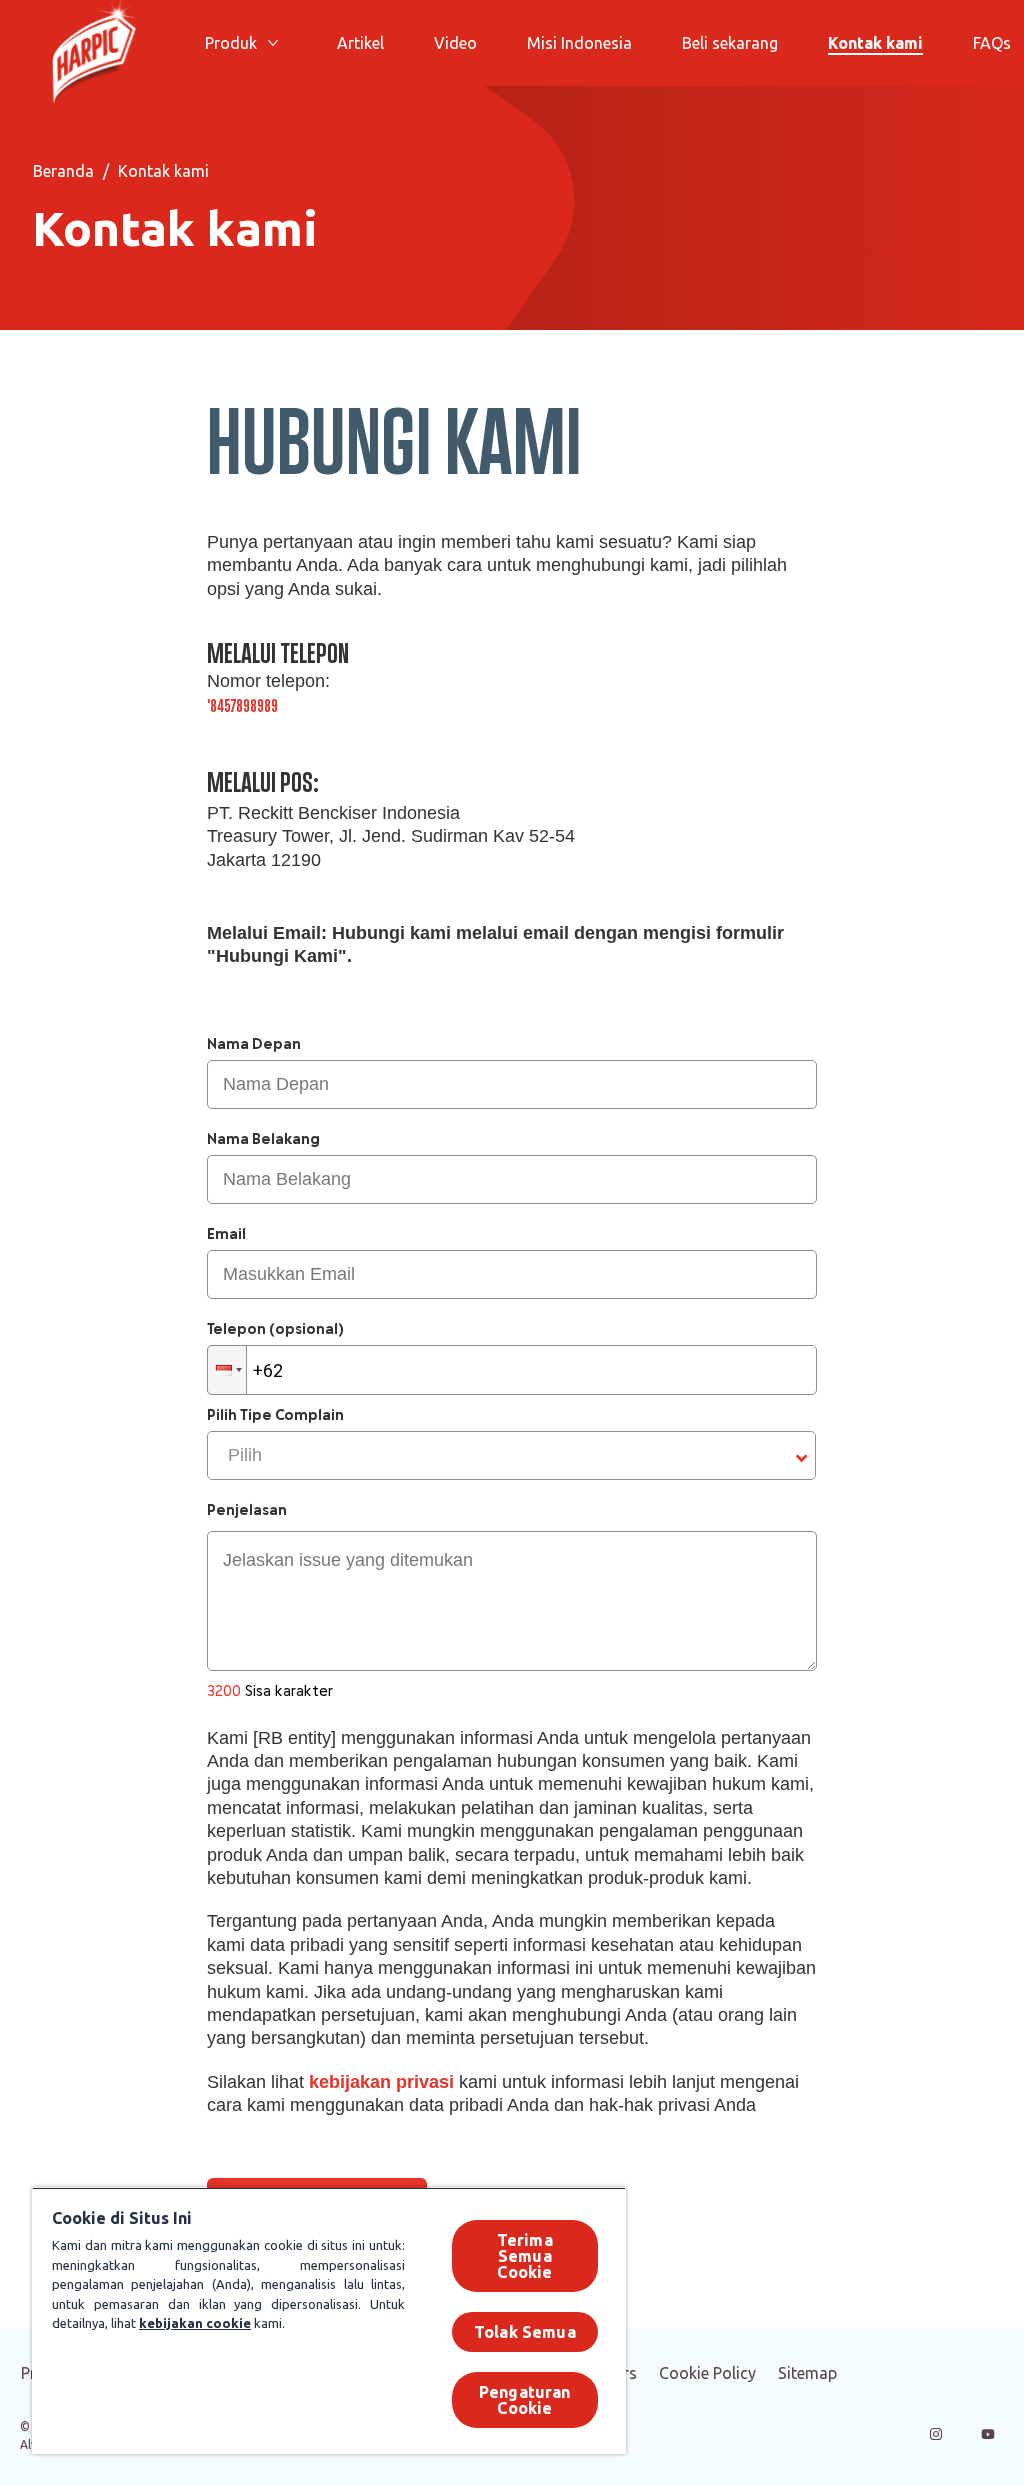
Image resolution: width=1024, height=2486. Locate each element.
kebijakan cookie (195, 2323)
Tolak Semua (525, 2332)
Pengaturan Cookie (525, 2400)
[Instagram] (936, 2434)
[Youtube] (988, 2434)
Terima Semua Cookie (525, 2256)
